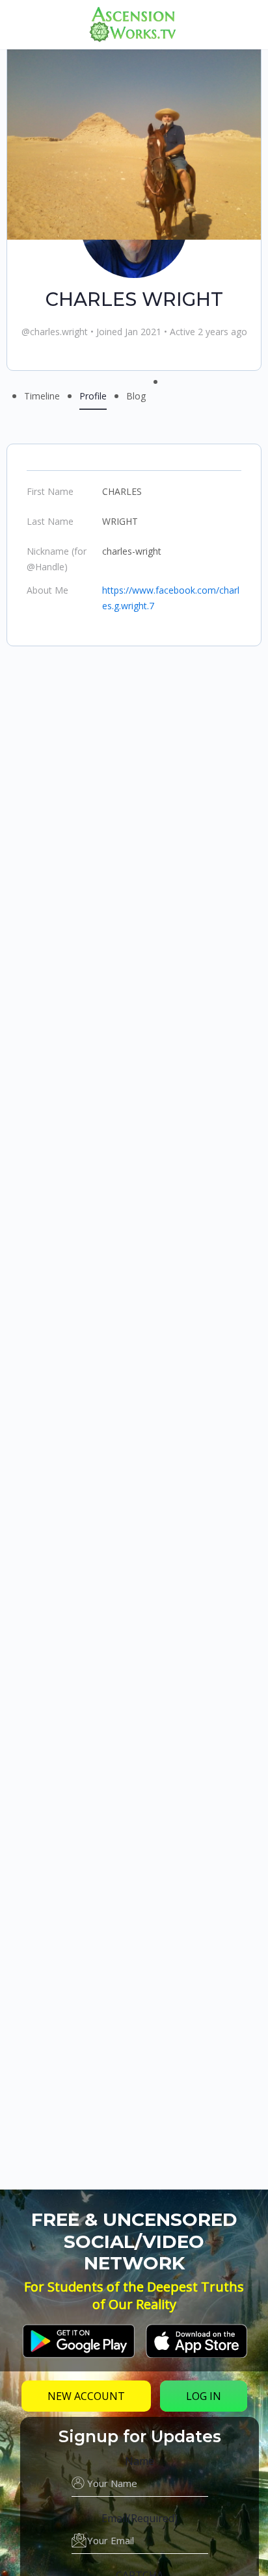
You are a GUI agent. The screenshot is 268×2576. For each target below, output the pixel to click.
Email (140, 2518)
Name (140, 2461)
